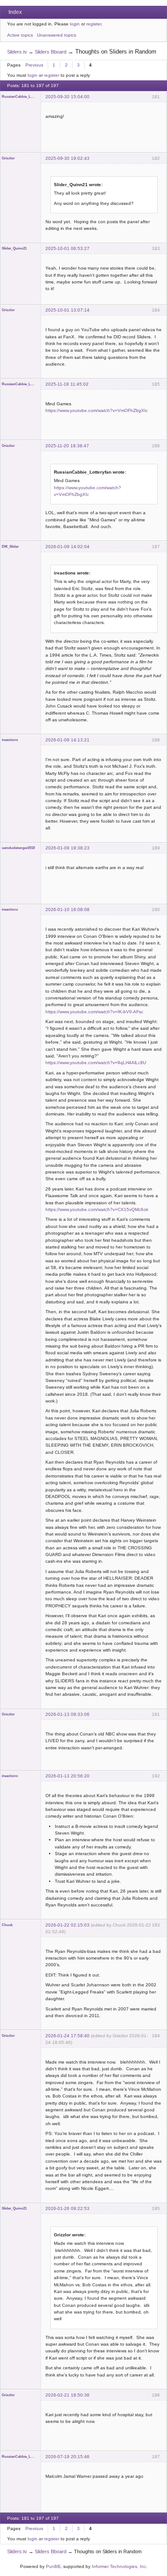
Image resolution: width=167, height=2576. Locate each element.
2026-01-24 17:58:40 (67, 2036)
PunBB (53, 2566)
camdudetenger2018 (18, 848)
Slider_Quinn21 (14, 248)
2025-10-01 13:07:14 (67, 310)
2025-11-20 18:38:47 (67, 446)
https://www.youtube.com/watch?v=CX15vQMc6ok (97, 1209)
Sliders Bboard (51, 52)
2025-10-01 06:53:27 (67, 248)
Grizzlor (8, 158)
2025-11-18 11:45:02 (67, 384)
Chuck (7, 1925)
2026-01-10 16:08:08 (67, 909)
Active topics (20, 35)
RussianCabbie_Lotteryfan (19, 97)
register (94, 24)
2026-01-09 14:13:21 (67, 740)
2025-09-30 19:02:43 (67, 158)
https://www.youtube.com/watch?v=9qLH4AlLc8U (96, 1063)
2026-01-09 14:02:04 (67, 547)
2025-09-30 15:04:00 (67, 97)
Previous (34, 65)
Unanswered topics (57, 35)
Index (15, 12)
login (75, 24)
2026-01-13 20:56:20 (67, 1776)
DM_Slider (10, 547)
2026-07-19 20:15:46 (67, 2457)
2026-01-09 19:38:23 (67, 848)
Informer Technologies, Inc (119, 2566)
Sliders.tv (17, 52)
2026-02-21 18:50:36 (67, 2395)
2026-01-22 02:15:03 (67, 1925)
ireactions (10, 740)
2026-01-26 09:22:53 (67, 2208)
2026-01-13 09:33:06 (67, 1714)
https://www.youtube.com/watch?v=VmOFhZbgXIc (97, 410)
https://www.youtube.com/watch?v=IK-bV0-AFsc (94, 1012)
